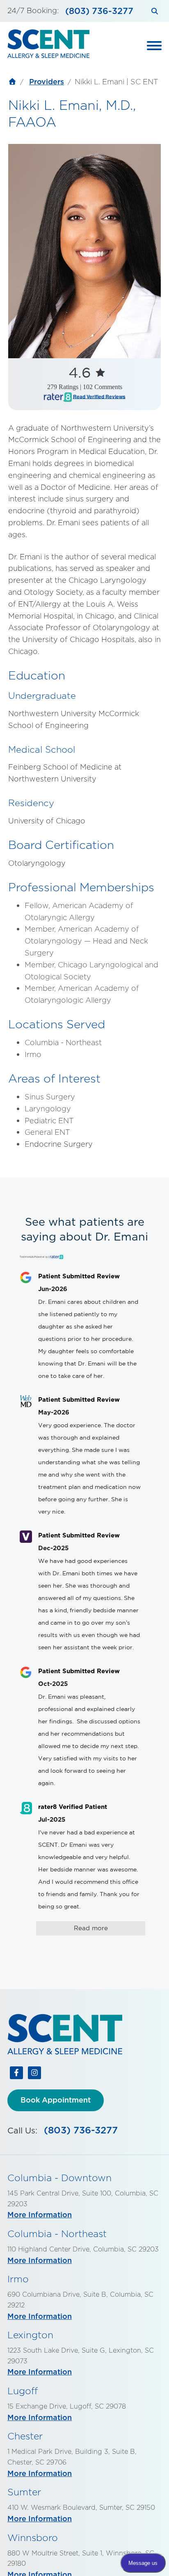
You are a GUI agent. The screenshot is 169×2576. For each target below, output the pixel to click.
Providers (47, 82)
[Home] (12, 83)
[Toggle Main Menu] (154, 46)
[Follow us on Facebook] (16, 2075)
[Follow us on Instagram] (34, 2075)
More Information (40, 2215)
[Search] (154, 11)
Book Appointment (56, 2100)
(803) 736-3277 (99, 11)
